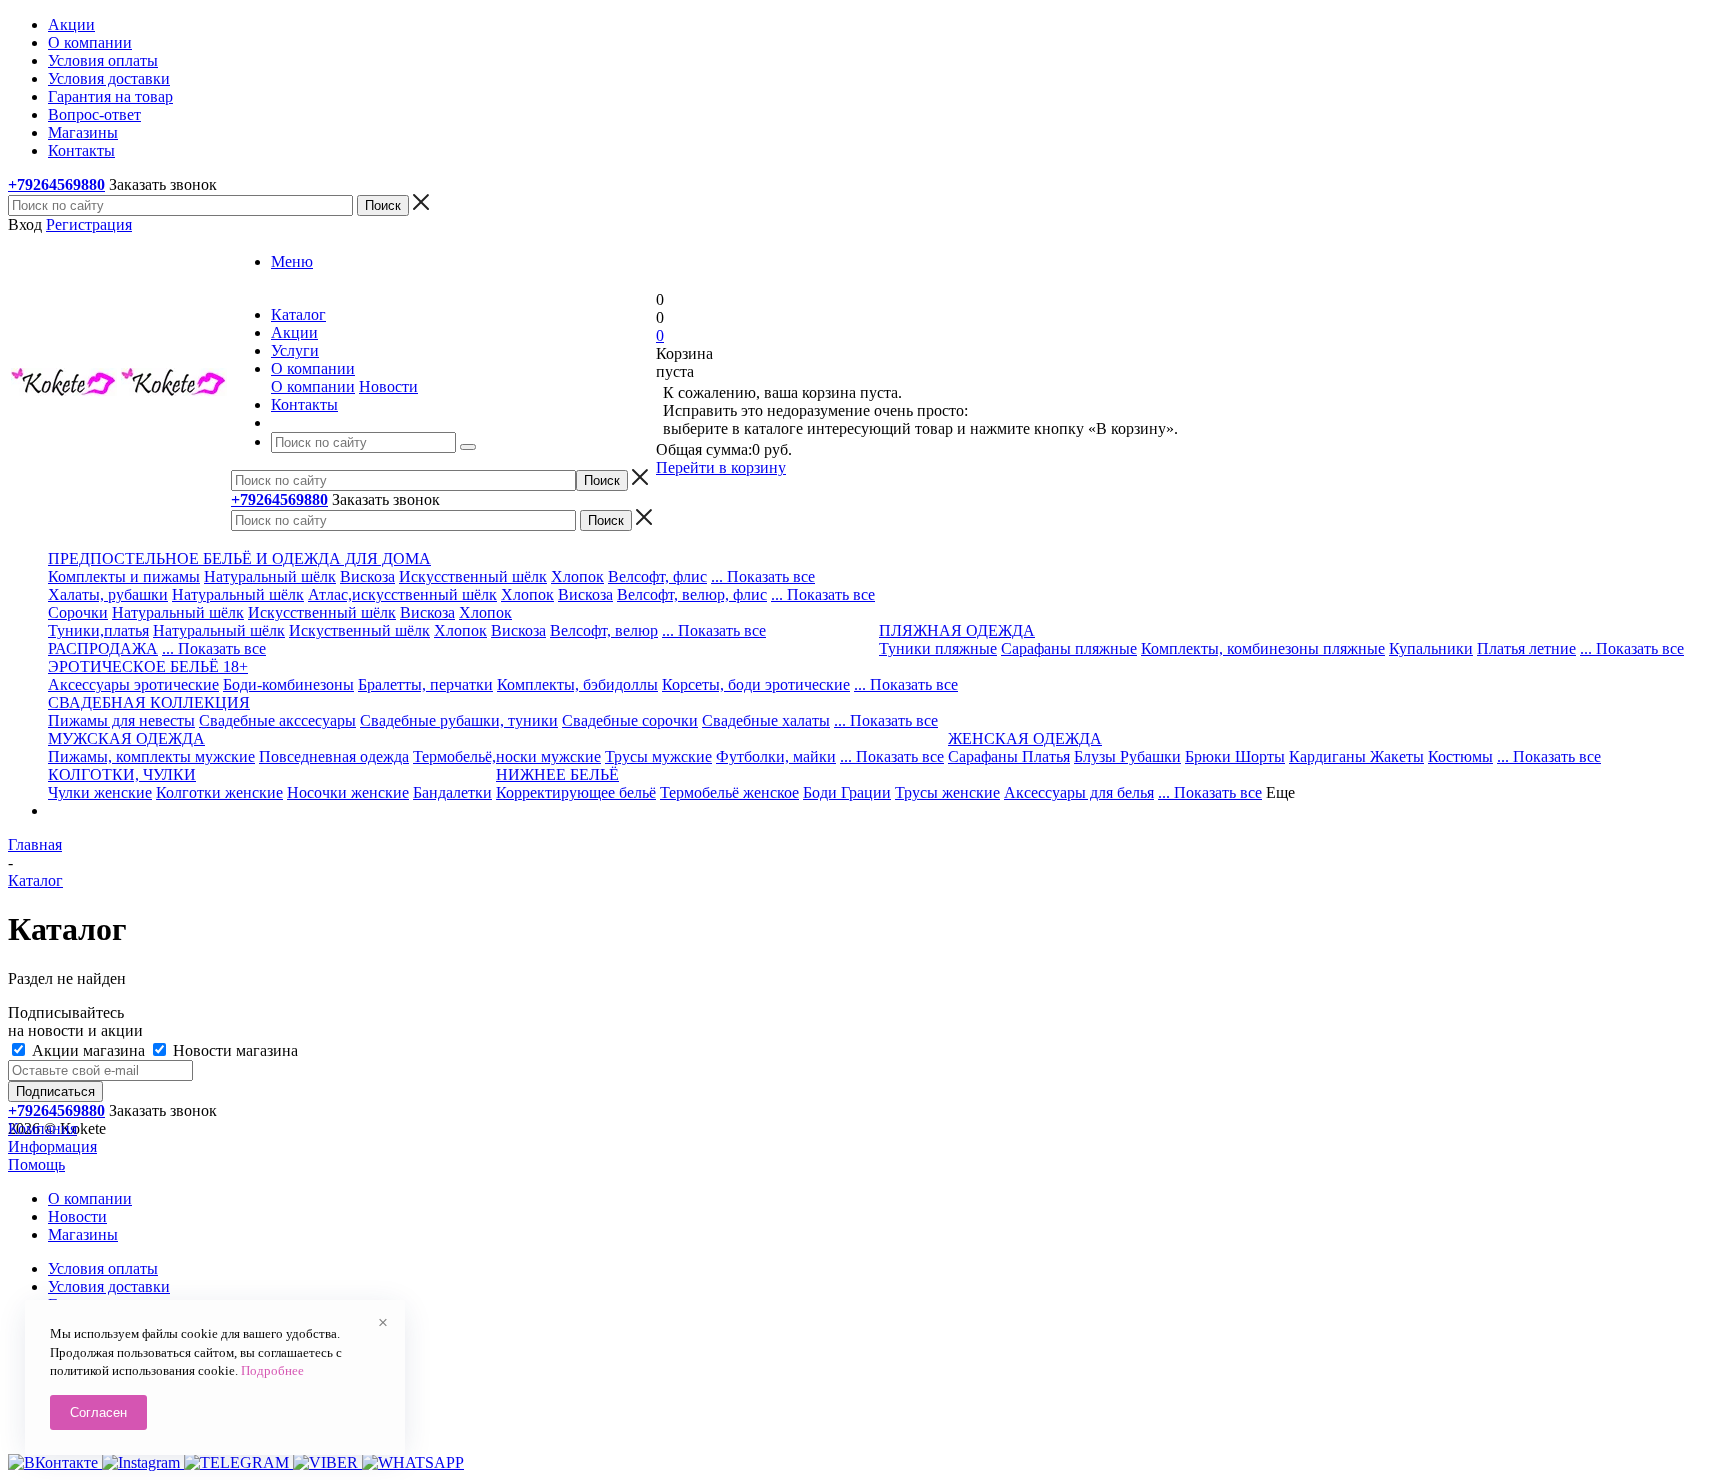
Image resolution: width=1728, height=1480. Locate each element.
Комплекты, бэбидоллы (577, 684)
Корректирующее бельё (576, 792)
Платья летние (1526, 648)
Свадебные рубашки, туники (459, 720)
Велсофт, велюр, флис (692, 594)
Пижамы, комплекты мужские (151, 756)
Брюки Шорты (1235, 756)
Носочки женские (348, 792)
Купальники (1431, 648)
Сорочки (78, 612)
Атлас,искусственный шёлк (402, 594)
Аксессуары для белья (1079, 792)
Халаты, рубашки (108, 594)
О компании (313, 386)
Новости (388, 386)
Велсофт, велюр (604, 630)
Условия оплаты (103, 1268)
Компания (42, 1128)
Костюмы (1460, 756)
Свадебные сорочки (630, 720)
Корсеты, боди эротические (756, 684)
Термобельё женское (729, 792)
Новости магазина (233, 1050)
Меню (292, 261)
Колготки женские (219, 792)
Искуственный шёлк (359, 630)
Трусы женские (947, 792)
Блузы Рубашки (1127, 756)
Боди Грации (847, 792)
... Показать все (763, 576)
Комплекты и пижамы (124, 576)
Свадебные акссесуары (277, 720)
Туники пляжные (938, 648)
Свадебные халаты (766, 720)
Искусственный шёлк (473, 576)
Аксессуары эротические (133, 684)
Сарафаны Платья (1009, 756)
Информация (52, 1146)
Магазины (83, 1234)
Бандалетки (452, 792)
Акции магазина (88, 1050)
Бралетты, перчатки (425, 684)
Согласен (98, 1412)
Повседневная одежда (334, 756)
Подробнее (272, 1370)
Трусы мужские (658, 756)
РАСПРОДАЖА (103, 648)
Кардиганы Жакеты (1356, 756)
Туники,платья (98, 630)
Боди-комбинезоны (288, 684)
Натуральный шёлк (270, 576)
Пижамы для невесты (121, 720)
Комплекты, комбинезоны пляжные (1263, 648)
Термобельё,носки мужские (507, 756)
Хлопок (577, 576)
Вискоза (367, 576)
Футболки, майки (776, 756)
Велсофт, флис (657, 576)
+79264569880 (56, 184)
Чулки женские (100, 792)
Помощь (36, 1164)
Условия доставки (109, 1286)
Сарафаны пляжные (1069, 648)
